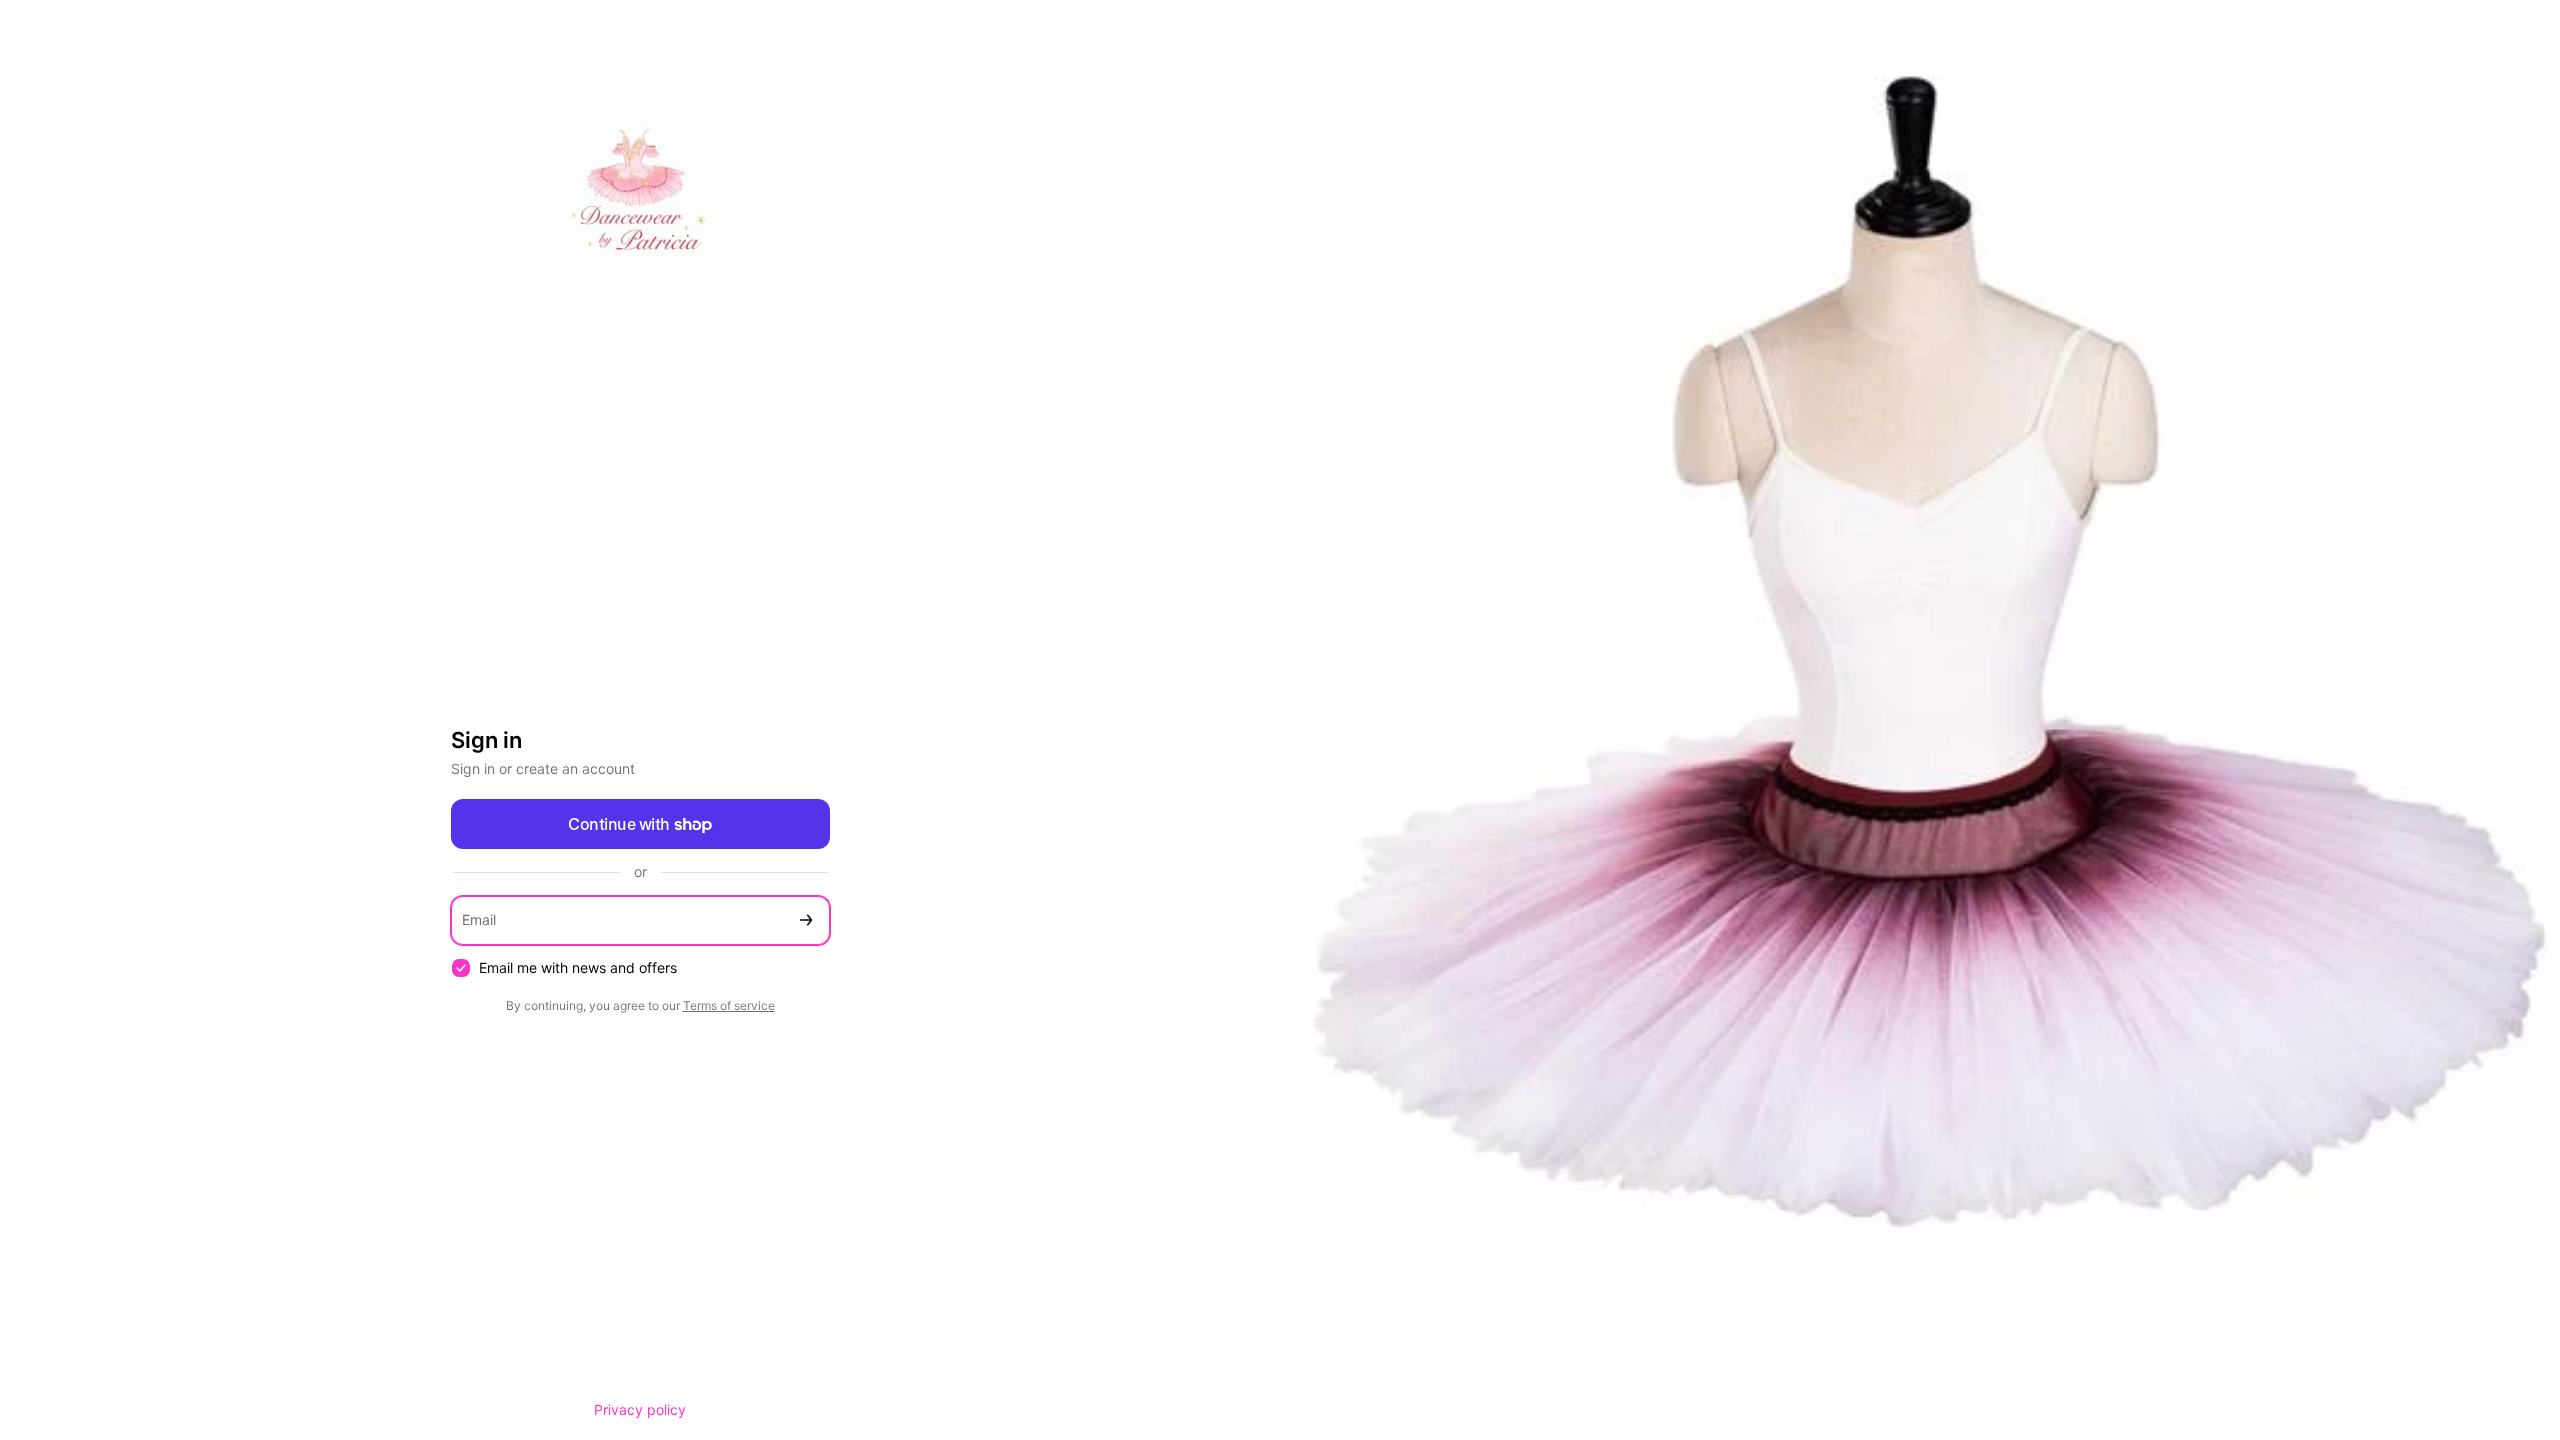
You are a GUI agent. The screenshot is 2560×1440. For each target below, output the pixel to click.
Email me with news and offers (578, 967)
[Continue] (806, 920)
